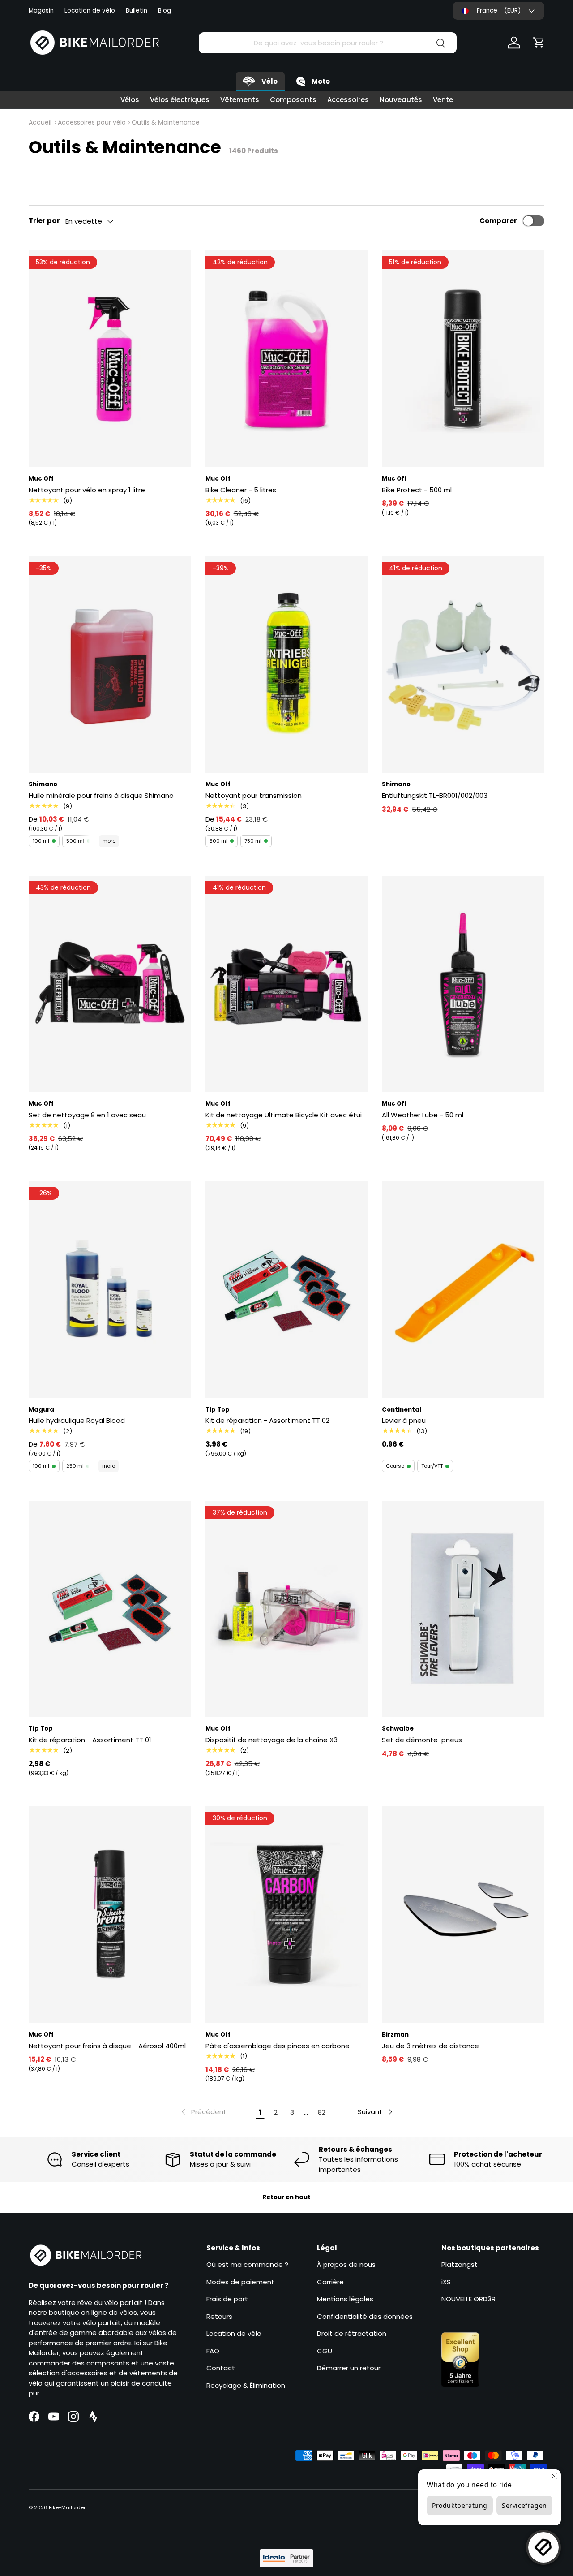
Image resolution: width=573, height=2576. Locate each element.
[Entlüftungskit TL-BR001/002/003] (463, 665)
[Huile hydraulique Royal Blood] (110, 1290)
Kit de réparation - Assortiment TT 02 (267, 1420)
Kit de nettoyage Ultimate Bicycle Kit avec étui (284, 1115)
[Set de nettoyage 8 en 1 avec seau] (110, 984)
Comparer (498, 221)
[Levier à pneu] (463, 1290)
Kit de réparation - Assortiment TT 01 (90, 1740)
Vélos (130, 100)
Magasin (41, 11)
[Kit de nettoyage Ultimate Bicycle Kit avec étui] (287, 984)
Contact (221, 2368)
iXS (446, 2282)
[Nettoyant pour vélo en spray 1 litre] (110, 359)
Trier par (44, 221)
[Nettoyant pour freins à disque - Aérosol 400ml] (110, 1915)
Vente (443, 100)
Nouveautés (401, 100)
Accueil (40, 122)
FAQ (213, 2351)
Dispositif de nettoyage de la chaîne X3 (272, 1740)
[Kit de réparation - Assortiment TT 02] (287, 1290)
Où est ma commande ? (247, 2264)
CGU (325, 2351)
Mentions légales (345, 2299)
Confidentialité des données (365, 2316)
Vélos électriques (180, 100)
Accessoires (348, 100)
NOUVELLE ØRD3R (468, 2299)
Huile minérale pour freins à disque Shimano (101, 795)
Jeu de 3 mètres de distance (430, 2046)
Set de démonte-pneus (422, 1740)
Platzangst (460, 2264)
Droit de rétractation (352, 2333)
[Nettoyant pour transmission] (287, 665)
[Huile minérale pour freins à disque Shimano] (110, 665)
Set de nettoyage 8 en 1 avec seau (87, 1115)
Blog (165, 11)
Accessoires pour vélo (92, 122)
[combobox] (328, 43)
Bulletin (137, 11)
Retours (219, 2316)
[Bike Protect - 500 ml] (463, 359)
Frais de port (227, 2299)
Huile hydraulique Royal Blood (77, 1420)
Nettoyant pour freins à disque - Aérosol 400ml (107, 2046)
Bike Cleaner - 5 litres (241, 490)
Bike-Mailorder (67, 2507)
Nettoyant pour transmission (254, 795)
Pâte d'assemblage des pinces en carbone (278, 2046)
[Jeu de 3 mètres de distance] (463, 1915)
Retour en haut (286, 2197)
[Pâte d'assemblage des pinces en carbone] (287, 1915)
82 (322, 2112)
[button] (539, 43)
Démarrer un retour (349, 2368)
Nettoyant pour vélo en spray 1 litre (87, 490)
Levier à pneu (404, 1420)
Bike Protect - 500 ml (417, 490)
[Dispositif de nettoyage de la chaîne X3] (287, 1609)
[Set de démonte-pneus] (463, 1609)
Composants (293, 100)
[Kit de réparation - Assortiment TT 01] (110, 1609)
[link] (203, 2112)
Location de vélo (90, 11)
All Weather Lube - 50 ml (423, 1115)
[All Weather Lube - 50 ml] (463, 984)
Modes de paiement (240, 2282)
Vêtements (240, 100)
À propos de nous (346, 2264)
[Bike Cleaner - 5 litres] (287, 359)
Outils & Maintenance (166, 122)
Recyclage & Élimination (246, 2385)
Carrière (330, 2282)
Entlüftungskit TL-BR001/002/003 (435, 795)
